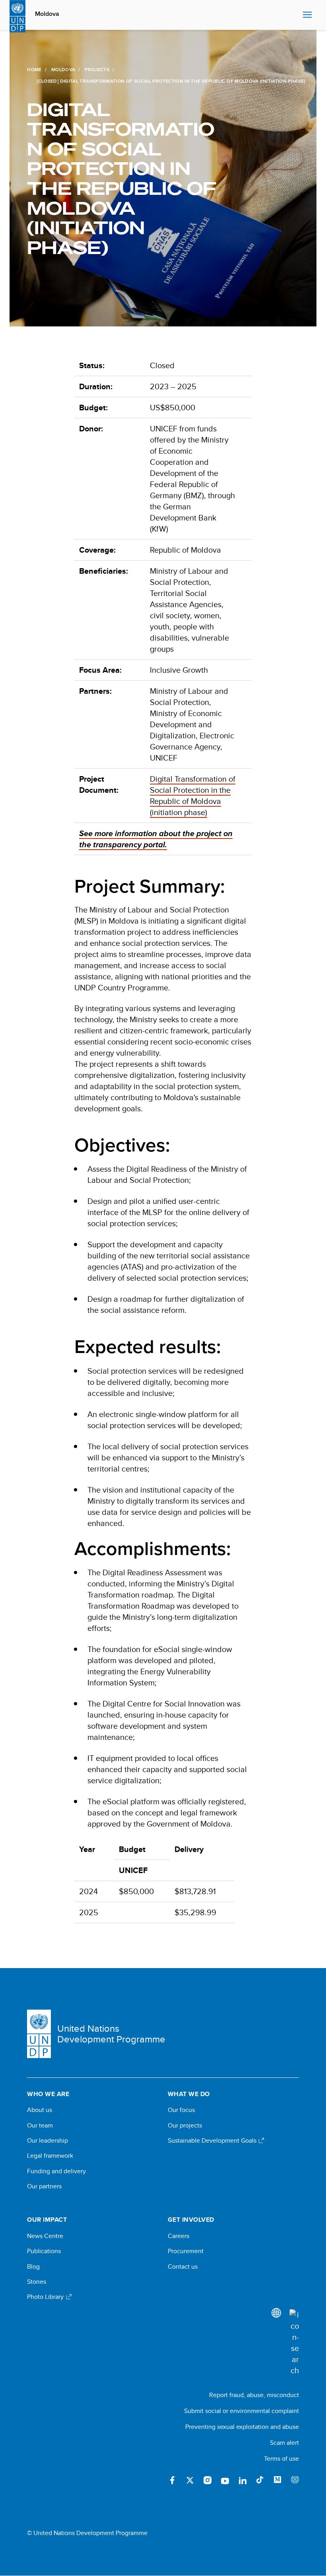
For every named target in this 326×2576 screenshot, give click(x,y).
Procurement (186, 2251)
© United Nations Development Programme (87, 2533)
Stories (37, 2282)
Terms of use (281, 2459)
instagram (208, 2480)
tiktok (260, 2480)
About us (40, 2110)
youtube (225, 2480)
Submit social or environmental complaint (242, 2411)
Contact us (183, 2267)
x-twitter (190, 2480)
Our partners (44, 2186)
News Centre (45, 2236)
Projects (97, 70)
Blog (33, 2267)
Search (295, 15)
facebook (173, 2480)
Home (34, 70)
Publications (44, 2251)
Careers (179, 2236)
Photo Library (46, 2297)
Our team (40, 2126)
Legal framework (50, 2156)
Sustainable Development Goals (213, 2141)
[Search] (294, 2343)
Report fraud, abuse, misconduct (254, 2395)
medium (277, 2480)
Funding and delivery (56, 2171)
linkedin (243, 2480)
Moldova (47, 14)
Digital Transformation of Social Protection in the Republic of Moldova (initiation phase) (193, 795)
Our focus (181, 2110)
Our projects (185, 2126)
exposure (295, 2480)
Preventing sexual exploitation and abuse (242, 2427)
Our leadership (48, 2141)
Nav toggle (307, 15)
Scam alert (284, 2443)
